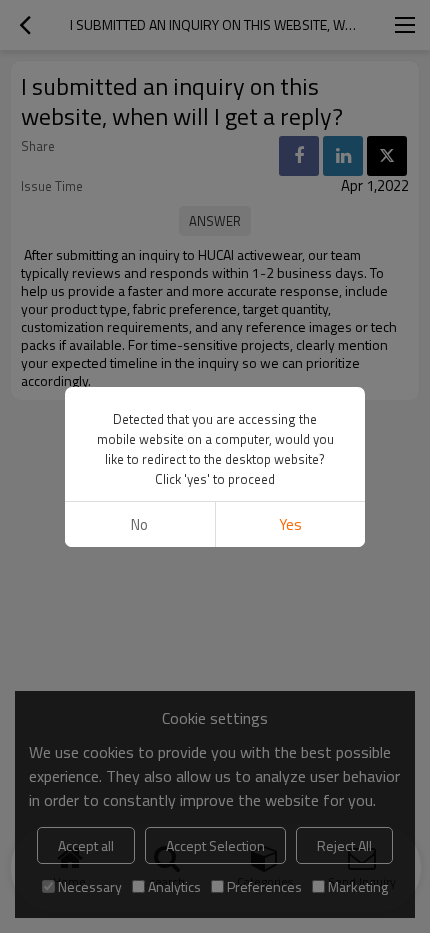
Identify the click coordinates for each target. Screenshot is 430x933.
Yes (290, 524)
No (139, 524)
